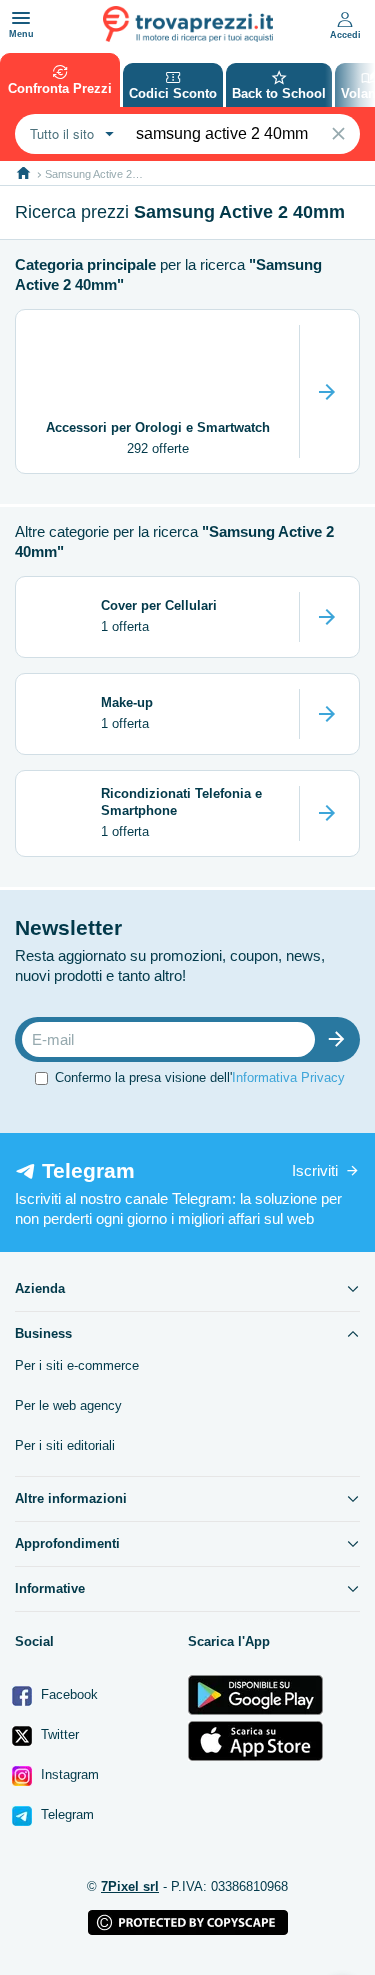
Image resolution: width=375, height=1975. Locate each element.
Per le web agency (68, 1405)
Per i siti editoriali (65, 1445)
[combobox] (69, 134)
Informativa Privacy (288, 1077)
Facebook (67, 1694)
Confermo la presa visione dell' (200, 1077)
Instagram (68, 1774)
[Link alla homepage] (23, 173)
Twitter (58, 1734)
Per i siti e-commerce (77, 1365)
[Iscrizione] (341, 1039)
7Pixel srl (130, 1886)
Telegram (65, 1814)
